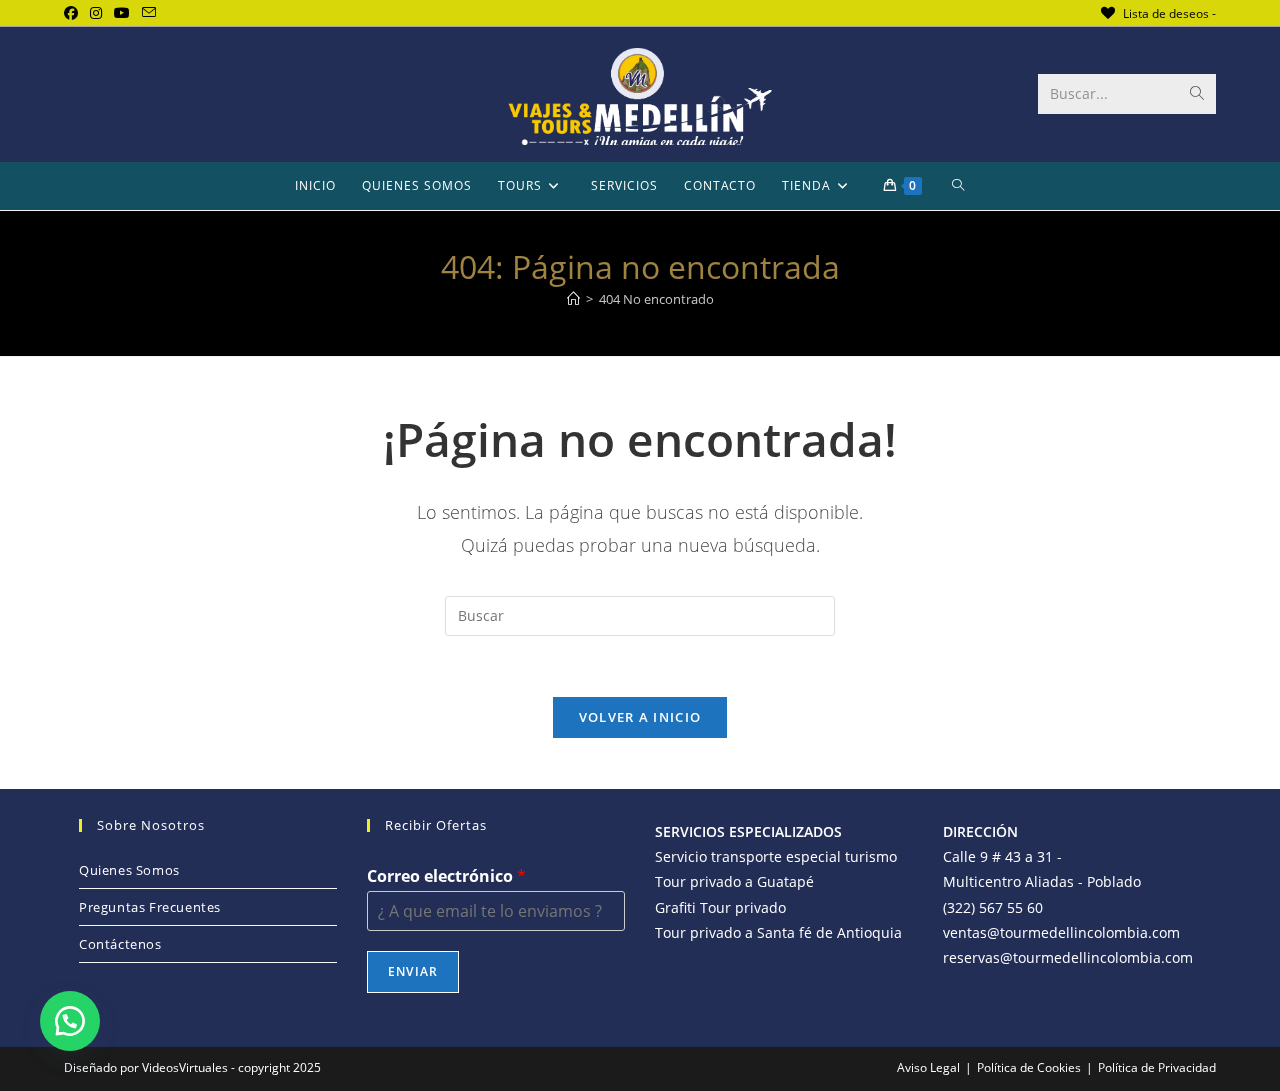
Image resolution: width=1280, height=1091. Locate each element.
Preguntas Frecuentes (150, 907)
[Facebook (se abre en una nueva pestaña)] (74, 13)
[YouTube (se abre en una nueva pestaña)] (122, 13)
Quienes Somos (129, 870)
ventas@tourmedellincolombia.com (1061, 932)
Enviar (413, 971)
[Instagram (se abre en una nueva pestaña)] (96, 13)
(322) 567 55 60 (993, 907)
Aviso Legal (928, 1067)
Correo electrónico (446, 876)
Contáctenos (120, 944)
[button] (70, 1021)
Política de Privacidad (1157, 1067)
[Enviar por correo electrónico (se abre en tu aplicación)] (149, 13)
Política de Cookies (1029, 1067)
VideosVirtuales (186, 1067)
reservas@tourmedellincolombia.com (1068, 957)
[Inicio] (573, 299)
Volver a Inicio (640, 717)
